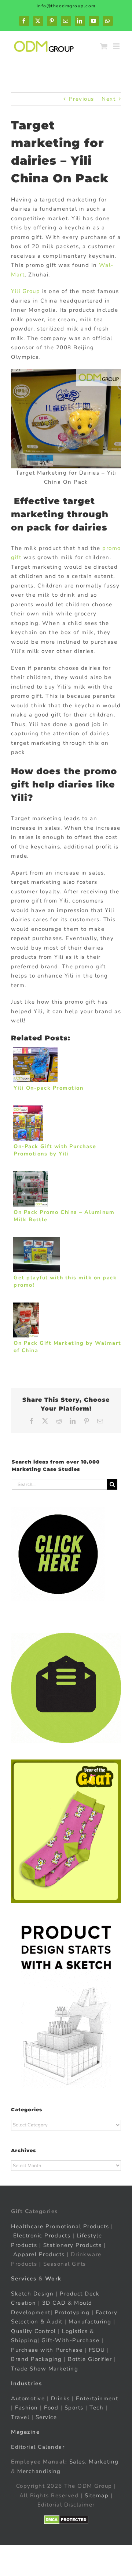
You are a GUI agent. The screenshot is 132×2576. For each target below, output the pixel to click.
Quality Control (34, 2331)
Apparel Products (39, 2254)
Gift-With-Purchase (70, 2340)
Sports (74, 2408)
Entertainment (97, 2398)
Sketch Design (32, 2294)
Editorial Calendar (38, 2447)
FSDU (97, 2350)
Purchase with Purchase (47, 2350)
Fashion (27, 2408)
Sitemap (97, 2495)
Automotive (28, 2398)
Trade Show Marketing (45, 2369)
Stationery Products (73, 2245)
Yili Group (25, 291)
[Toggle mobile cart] (104, 46)
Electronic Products (42, 2236)
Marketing (104, 2462)
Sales (77, 2462)
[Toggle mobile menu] (117, 46)
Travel (20, 2417)
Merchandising (39, 2471)
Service (47, 2417)
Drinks (60, 2398)
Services (24, 2279)
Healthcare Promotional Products (60, 2226)
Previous (82, 99)
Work (53, 2279)
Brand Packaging (36, 2359)
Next (109, 99)
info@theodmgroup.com (66, 6)
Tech (96, 2408)
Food (51, 2408)
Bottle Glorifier (89, 2359)
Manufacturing (90, 2322)
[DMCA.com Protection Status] (66, 2520)
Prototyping (72, 2312)
